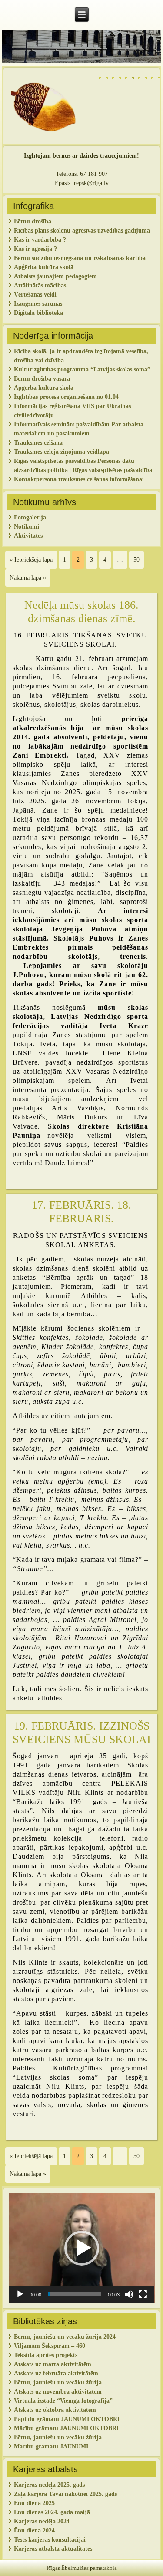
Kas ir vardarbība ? (40, 240)
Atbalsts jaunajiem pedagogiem (56, 276)
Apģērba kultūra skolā (44, 267)
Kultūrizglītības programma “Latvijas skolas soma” (82, 369)
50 (136, 560)
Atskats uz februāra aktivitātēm (56, 2373)
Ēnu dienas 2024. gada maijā (52, 2512)
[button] (82, 2248)
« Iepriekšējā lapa (31, 560)
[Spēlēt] (20, 2294)
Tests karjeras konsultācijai (50, 2540)
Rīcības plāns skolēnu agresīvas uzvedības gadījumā (82, 231)
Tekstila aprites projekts (46, 2355)
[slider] (75, 2294)
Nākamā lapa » (28, 578)
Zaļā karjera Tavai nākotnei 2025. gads (65, 2494)
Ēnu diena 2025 (34, 2503)
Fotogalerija (30, 518)
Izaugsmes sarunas (38, 304)
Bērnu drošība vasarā (42, 379)
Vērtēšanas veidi (35, 295)
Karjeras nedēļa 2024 (42, 2521)
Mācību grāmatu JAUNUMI (52, 2446)
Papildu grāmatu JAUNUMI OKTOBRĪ (68, 2419)
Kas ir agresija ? (35, 249)
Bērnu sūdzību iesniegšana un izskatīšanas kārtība (80, 258)
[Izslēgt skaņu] (129, 2294)
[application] (82, 2248)
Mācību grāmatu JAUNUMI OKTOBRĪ (66, 2428)
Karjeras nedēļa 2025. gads (49, 2485)
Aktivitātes (29, 536)
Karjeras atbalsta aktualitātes (53, 2549)
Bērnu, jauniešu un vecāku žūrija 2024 (65, 2337)
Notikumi (27, 527)
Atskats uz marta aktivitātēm (53, 2364)
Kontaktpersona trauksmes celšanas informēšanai (79, 479)
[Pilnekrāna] (143, 2294)
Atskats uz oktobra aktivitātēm (55, 2410)
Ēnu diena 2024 (34, 2530)
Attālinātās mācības (40, 285)
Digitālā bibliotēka (38, 313)
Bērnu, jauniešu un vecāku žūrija (58, 2437)
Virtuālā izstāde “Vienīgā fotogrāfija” (63, 2401)
